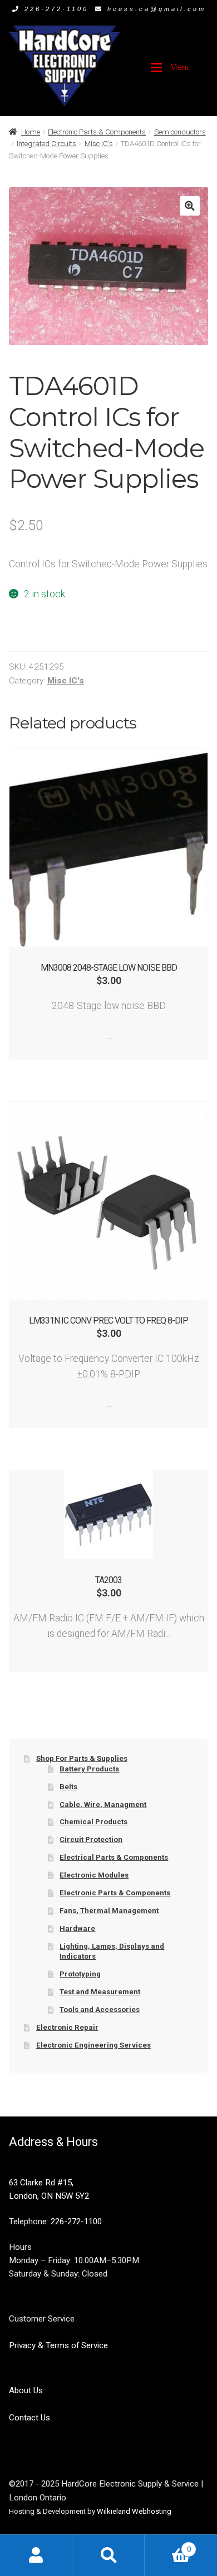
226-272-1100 (56, 9)
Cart (168, 2545)
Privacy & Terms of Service (58, 2345)
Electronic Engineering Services (93, 2045)
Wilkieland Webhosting (134, 2511)
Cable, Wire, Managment (103, 1804)
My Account (36, 2555)
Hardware (77, 1928)
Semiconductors (180, 132)
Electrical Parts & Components (114, 1857)
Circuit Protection (91, 1839)
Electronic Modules (94, 1875)
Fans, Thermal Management (109, 1911)
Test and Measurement (100, 1992)
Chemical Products (93, 1822)
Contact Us (29, 2418)
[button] (189, 206)
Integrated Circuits (46, 144)
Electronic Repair (67, 2027)
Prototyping (80, 1974)
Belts (68, 1787)
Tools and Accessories (100, 2010)
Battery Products (89, 1769)
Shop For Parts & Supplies (82, 1758)
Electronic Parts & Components (97, 132)
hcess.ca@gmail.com (157, 9)
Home (31, 132)
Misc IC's (99, 144)
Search (108, 2555)
